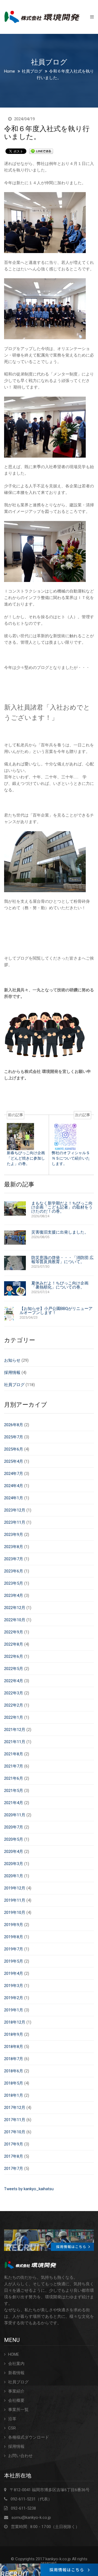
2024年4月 (14, 1486)
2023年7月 (14, 1559)
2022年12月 (15, 1608)
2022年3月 (14, 1693)
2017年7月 (14, 2169)
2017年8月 (14, 2156)
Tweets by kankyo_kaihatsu (29, 2189)
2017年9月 (14, 2144)
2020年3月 (14, 1864)
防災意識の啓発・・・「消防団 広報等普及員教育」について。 (62, 1260)
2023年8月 (14, 1547)
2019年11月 (15, 1900)
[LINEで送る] (41, 151)
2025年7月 (14, 1437)
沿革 (12, 2419)
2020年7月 (14, 1827)
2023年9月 (14, 1535)
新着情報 (16, 2373)
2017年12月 (15, 2108)
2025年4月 (14, 1461)
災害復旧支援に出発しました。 (60, 1232)
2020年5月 (14, 1839)
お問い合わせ (20, 2456)
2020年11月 (15, 1815)
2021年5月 (14, 1791)
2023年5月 (14, 1583)
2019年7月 (14, 1949)
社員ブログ (32, 71)
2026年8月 (14, 1425)
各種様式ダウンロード (29, 2437)
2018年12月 (15, 2022)
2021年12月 (15, 1730)
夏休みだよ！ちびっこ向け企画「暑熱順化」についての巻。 (60, 1285)
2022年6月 (14, 1656)
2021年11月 (15, 1742)
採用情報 (12, 1373)
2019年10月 (15, 1912)
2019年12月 (15, 1888)
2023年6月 (14, 1571)
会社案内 (16, 2364)
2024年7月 (14, 1474)
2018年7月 (14, 2059)
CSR (12, 2428)
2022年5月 (14, 1669)
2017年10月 (15, 2132)
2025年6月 (14, 1449)
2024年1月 (14, 1498)
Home (10, 71)
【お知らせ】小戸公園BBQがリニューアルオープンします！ (56, 1311)
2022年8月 (14, 1644)
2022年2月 (14, 1705)
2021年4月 (14, 1803)
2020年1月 (14, 1876)
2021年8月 (14, 1754)
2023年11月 (15, 1522)
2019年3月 (14, 1986)
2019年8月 (14, 1937)
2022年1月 (14, 1717)
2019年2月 (14, 1998)
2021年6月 (14, 1778)
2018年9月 (14, 2034)
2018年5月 (14, 2083)
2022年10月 (15, 1620)
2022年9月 (14, 1632)
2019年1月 (14, 2010)
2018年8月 (14, 2047)
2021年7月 (14, 1766)
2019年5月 (14, 1961)
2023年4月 (14, 1596)
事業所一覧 (18, 2410)
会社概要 (16, 2400)
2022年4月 (14, 1681)
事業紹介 (16, 2391)
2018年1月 (14, 2095)
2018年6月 (14, 2071)
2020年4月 (14, 1852)
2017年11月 (15, 2120)
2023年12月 (15, 1510)
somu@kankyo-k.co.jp (31, 2517)
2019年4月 (14, 1973)
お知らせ (12, 1360)
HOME (14, 2354)
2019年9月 (14, 1925)
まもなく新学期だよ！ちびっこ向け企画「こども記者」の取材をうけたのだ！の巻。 (62, 1207)
